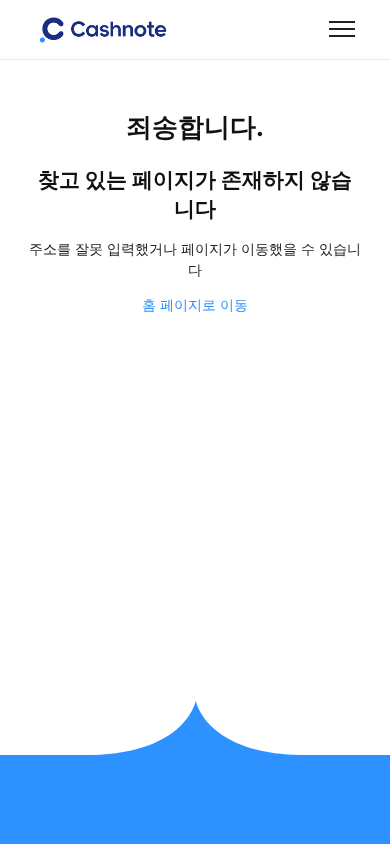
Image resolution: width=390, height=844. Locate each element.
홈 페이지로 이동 (195, 304)
